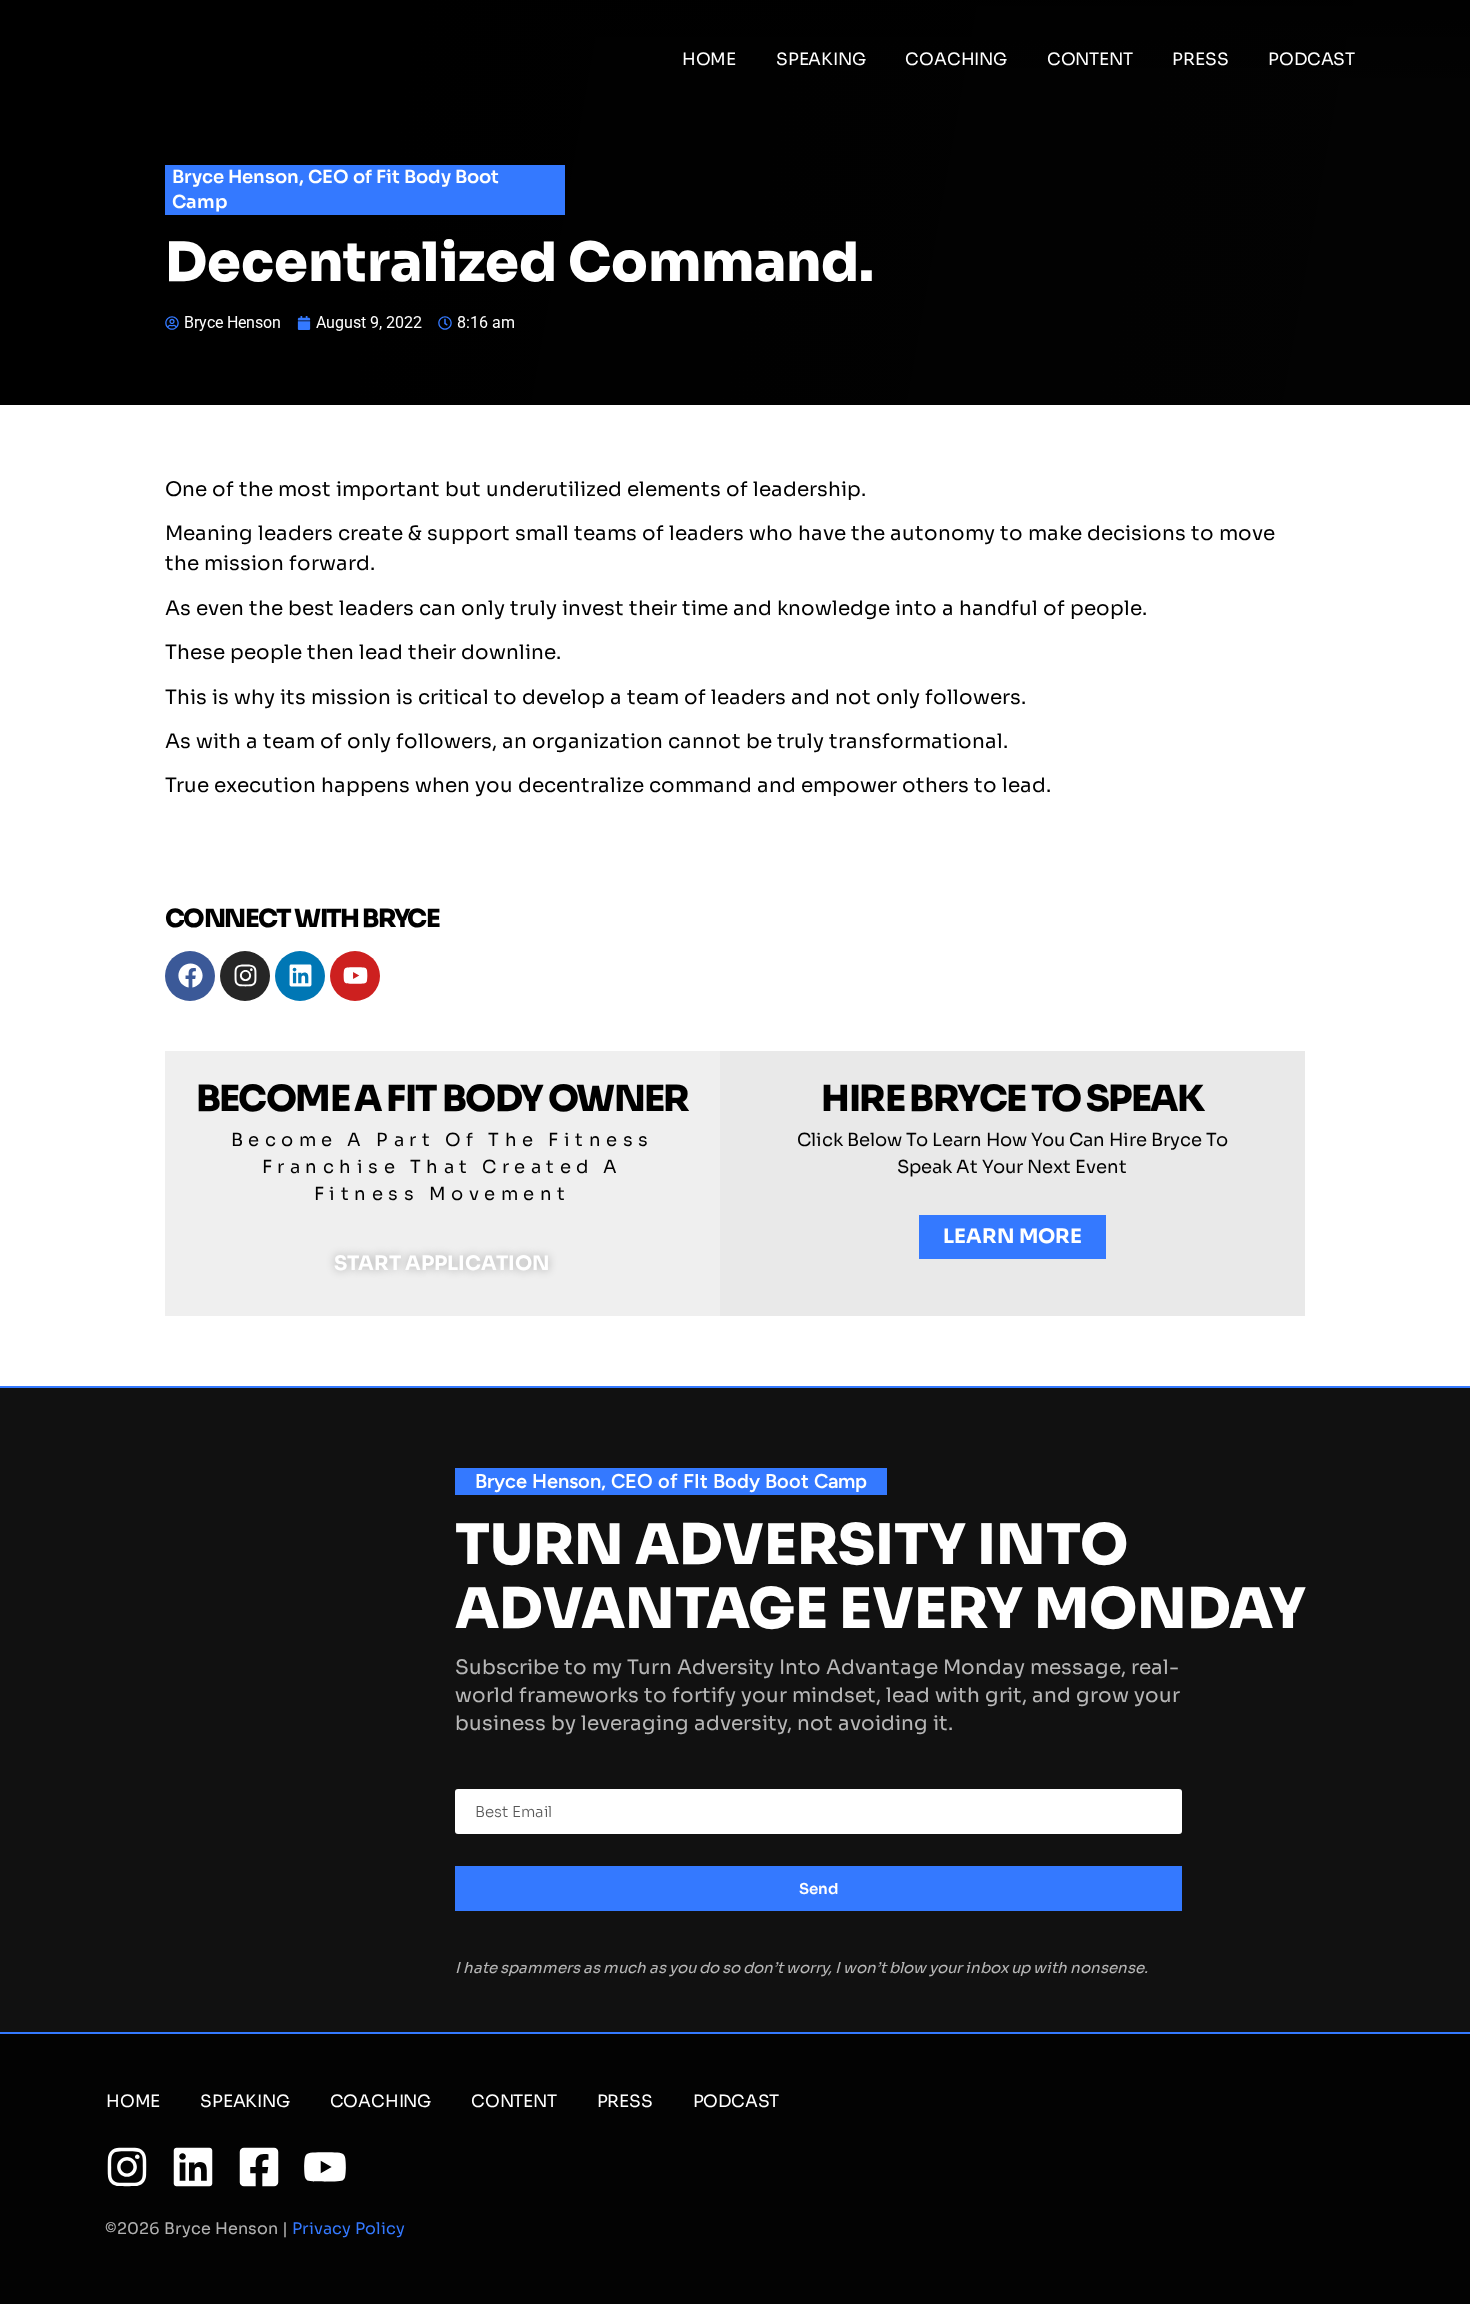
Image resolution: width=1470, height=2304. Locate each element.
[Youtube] (355, 976)
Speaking (820, 59)
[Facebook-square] (259, 2167)
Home (709, 59)
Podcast (1311, 59)
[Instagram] (245, 976)
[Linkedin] (300, 976)
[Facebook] (190, 976)
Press (1200, 59)
